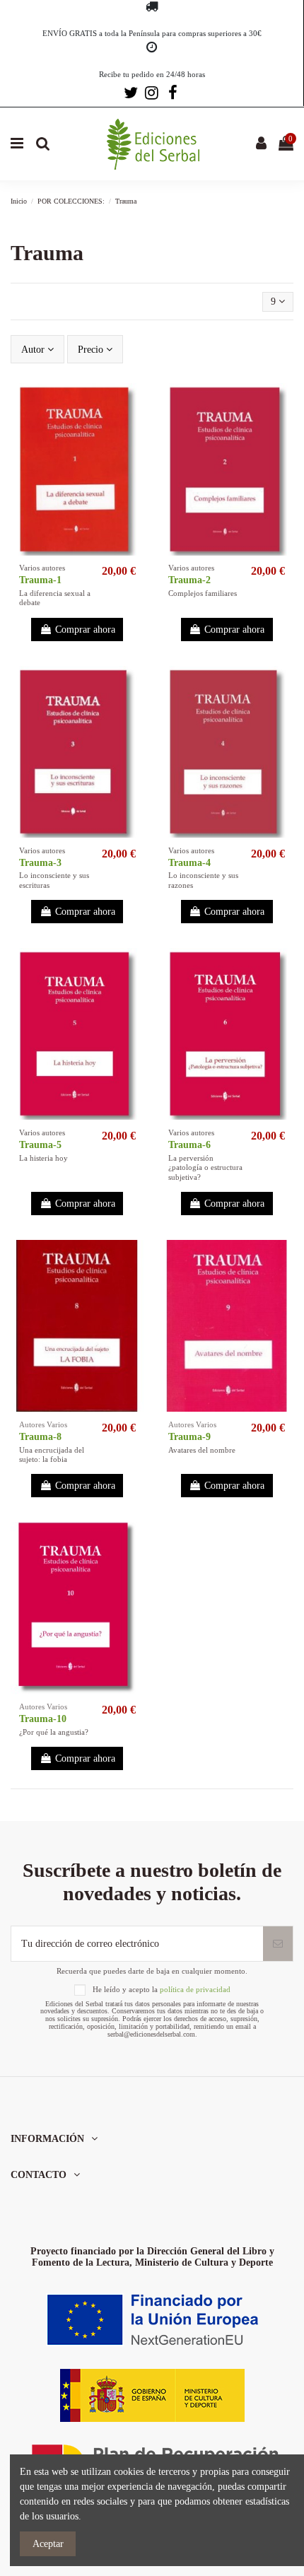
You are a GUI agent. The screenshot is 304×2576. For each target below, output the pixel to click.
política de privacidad (195, 1989)
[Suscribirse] (278, 1944)
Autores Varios (43, 1424)
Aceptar (48, 2544)
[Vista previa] (133, 429)
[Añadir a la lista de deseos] (133, 404)
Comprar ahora (85, 630)
